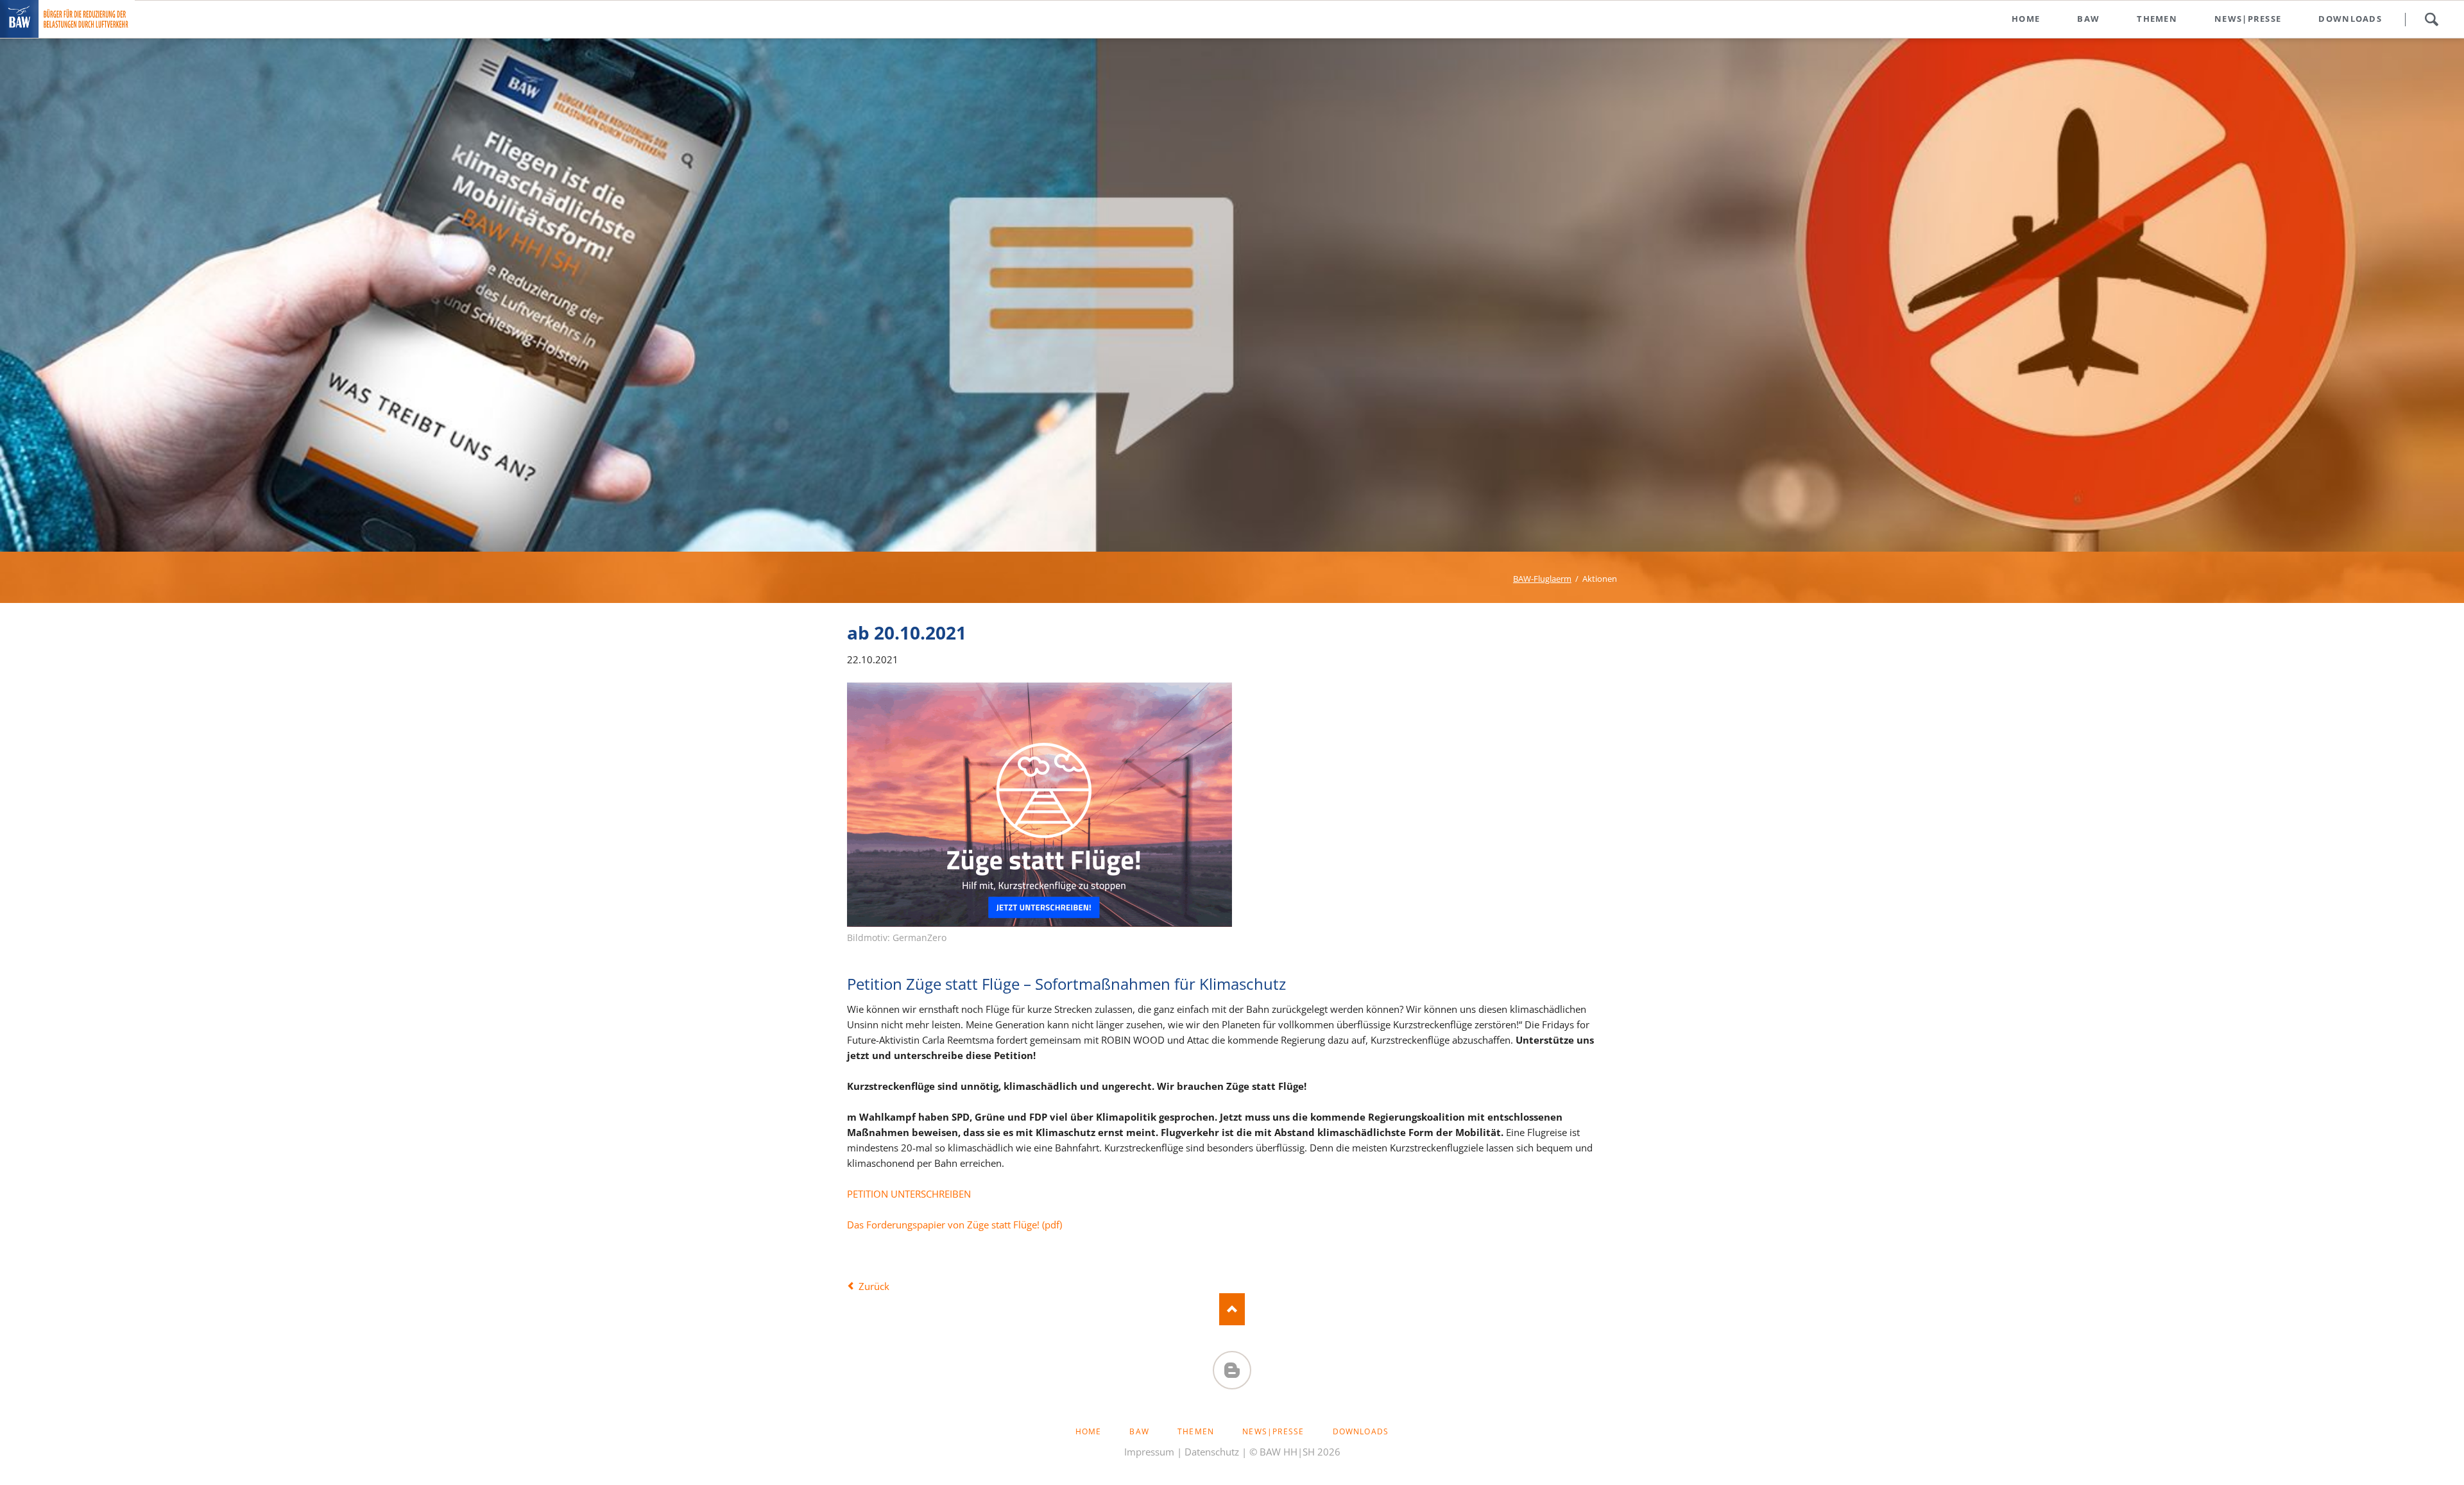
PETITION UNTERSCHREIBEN (909, 1194)
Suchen (2431, 19)
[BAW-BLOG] (1232, 1370)
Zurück (874, 1286)
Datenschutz (1212, 1452)
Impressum (1149, 1452)
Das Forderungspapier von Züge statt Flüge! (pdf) (954, 1225)
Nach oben (1232, 1309)
